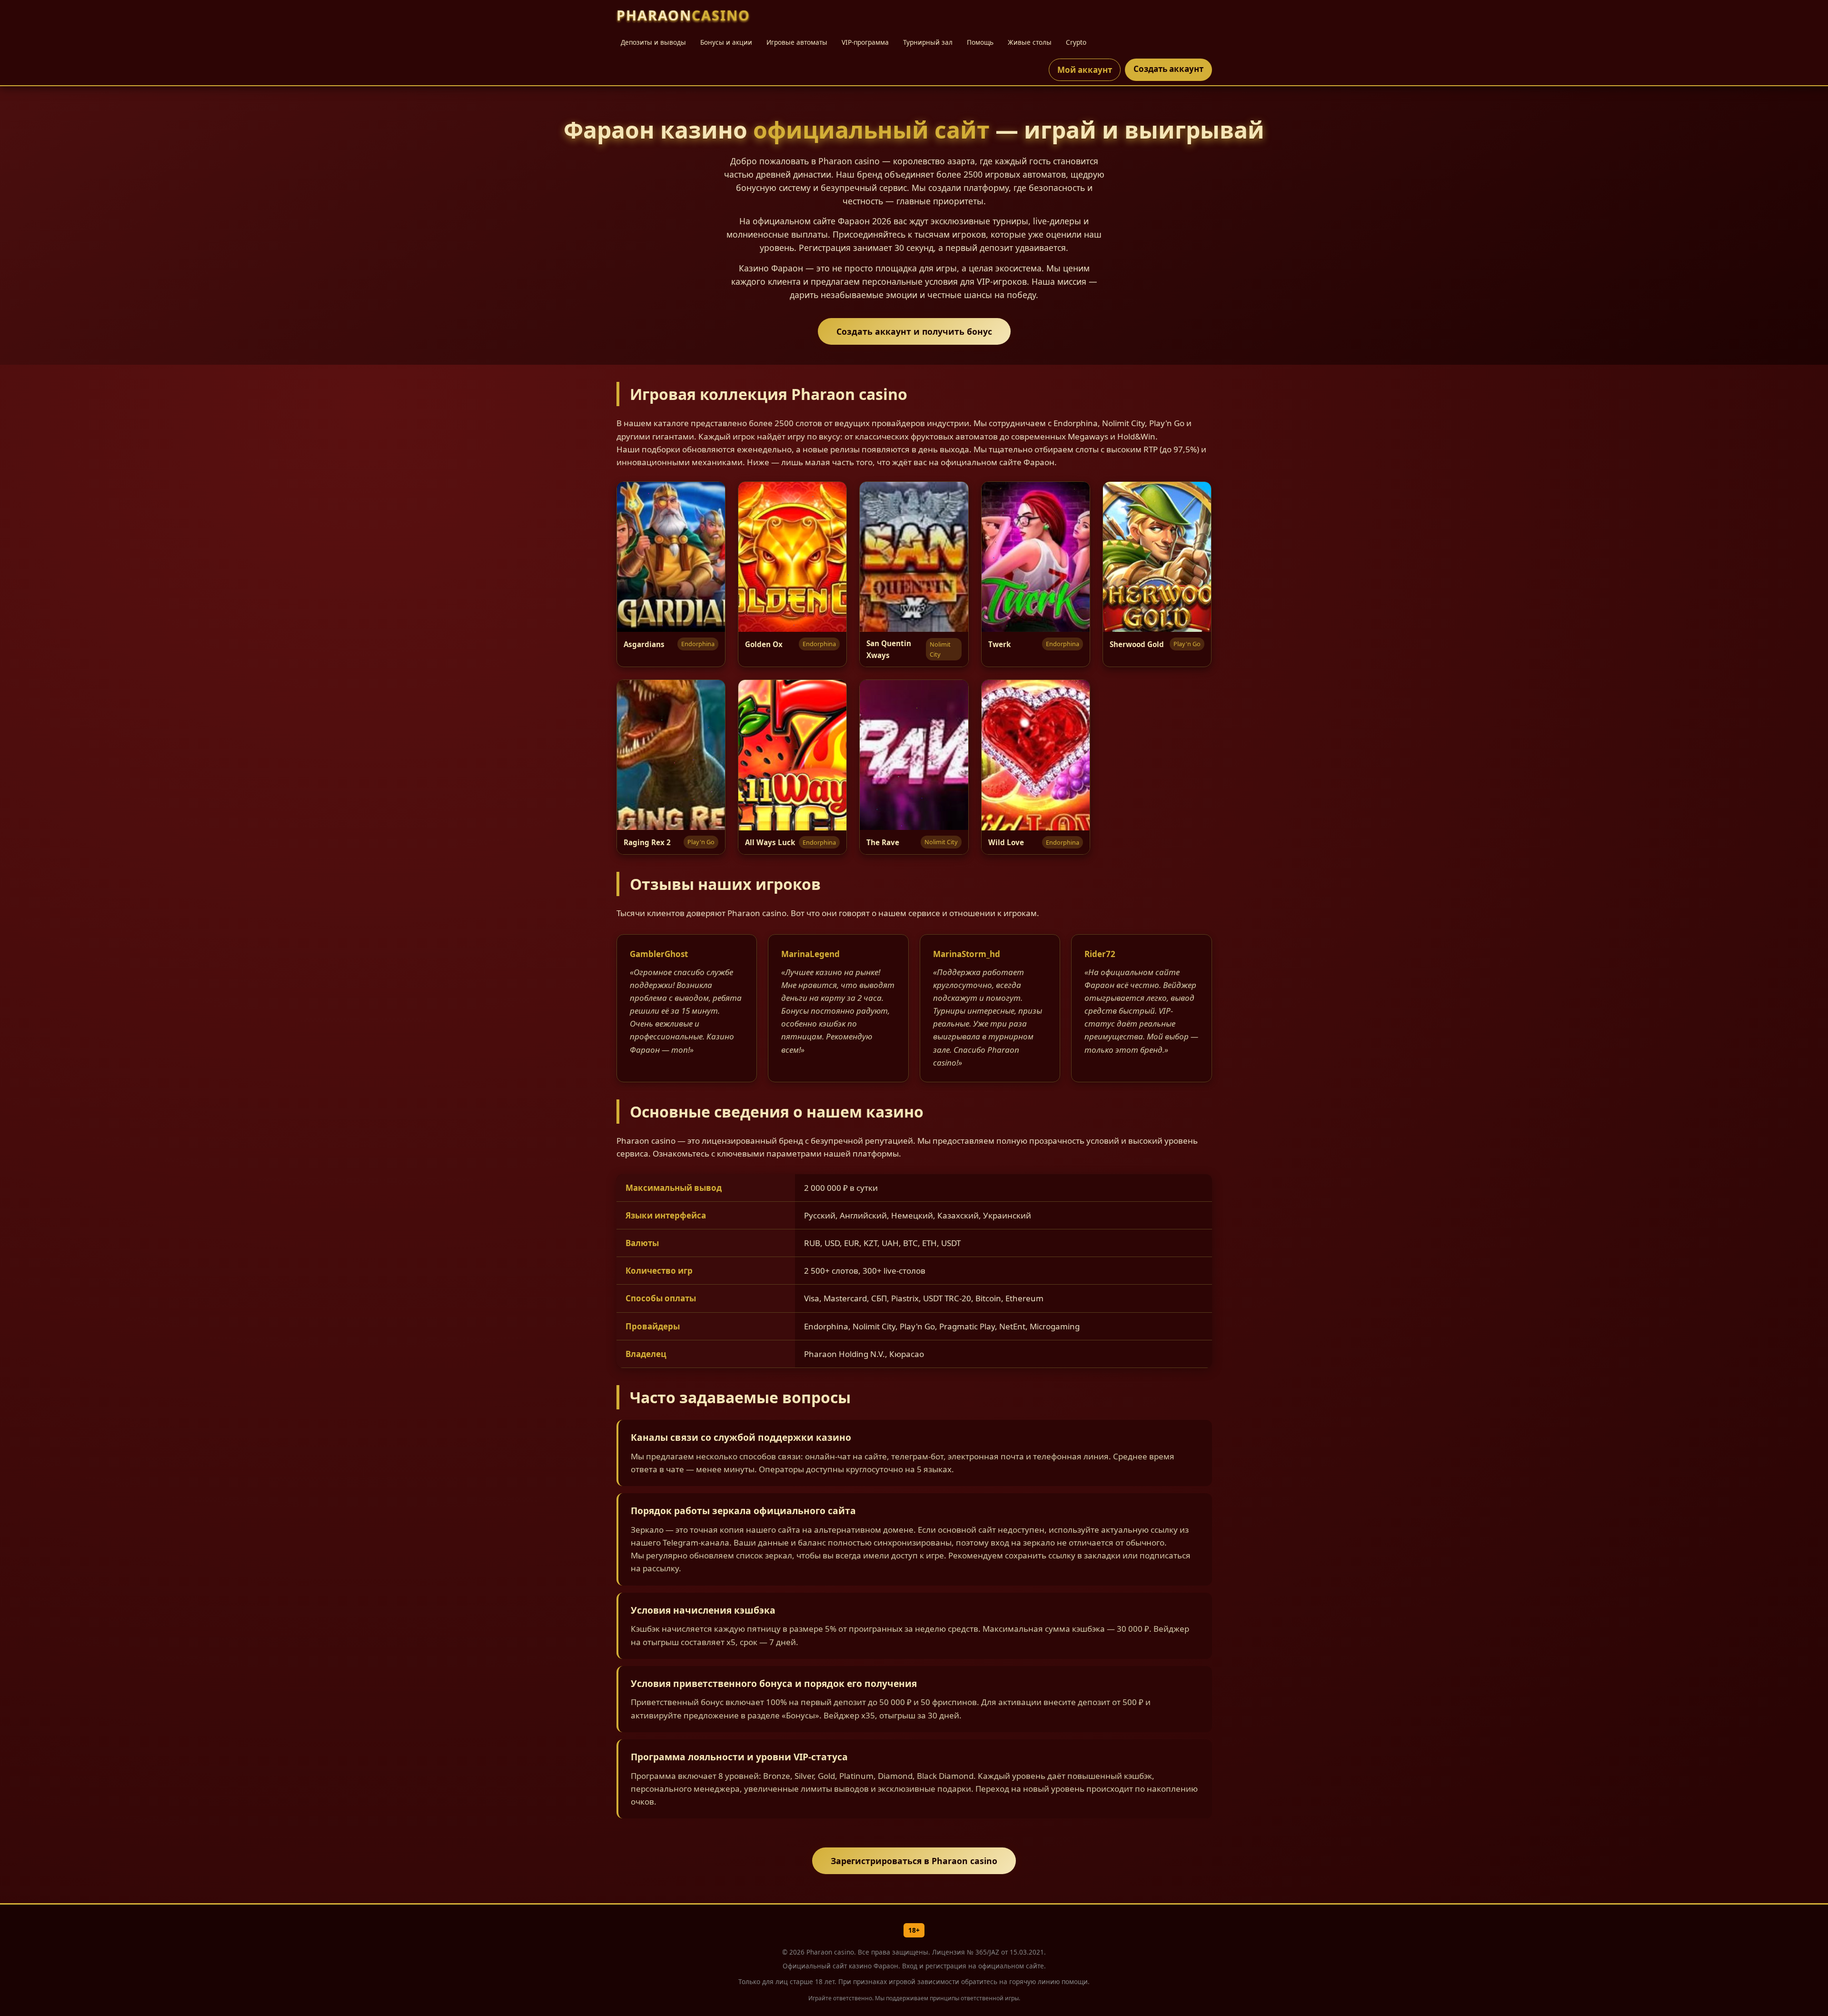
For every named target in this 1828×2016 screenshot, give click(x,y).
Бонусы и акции (726, 42)
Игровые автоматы (797, 42)
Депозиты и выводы (653, 42)
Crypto (1076, 42)
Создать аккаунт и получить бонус (914, 331)
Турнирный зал (928, 42)
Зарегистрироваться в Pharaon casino (914, 1861)
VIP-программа (865, 42)
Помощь (980, 42)
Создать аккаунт (1168, 69)
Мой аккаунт (1085, 70)
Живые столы (1030, 42)
